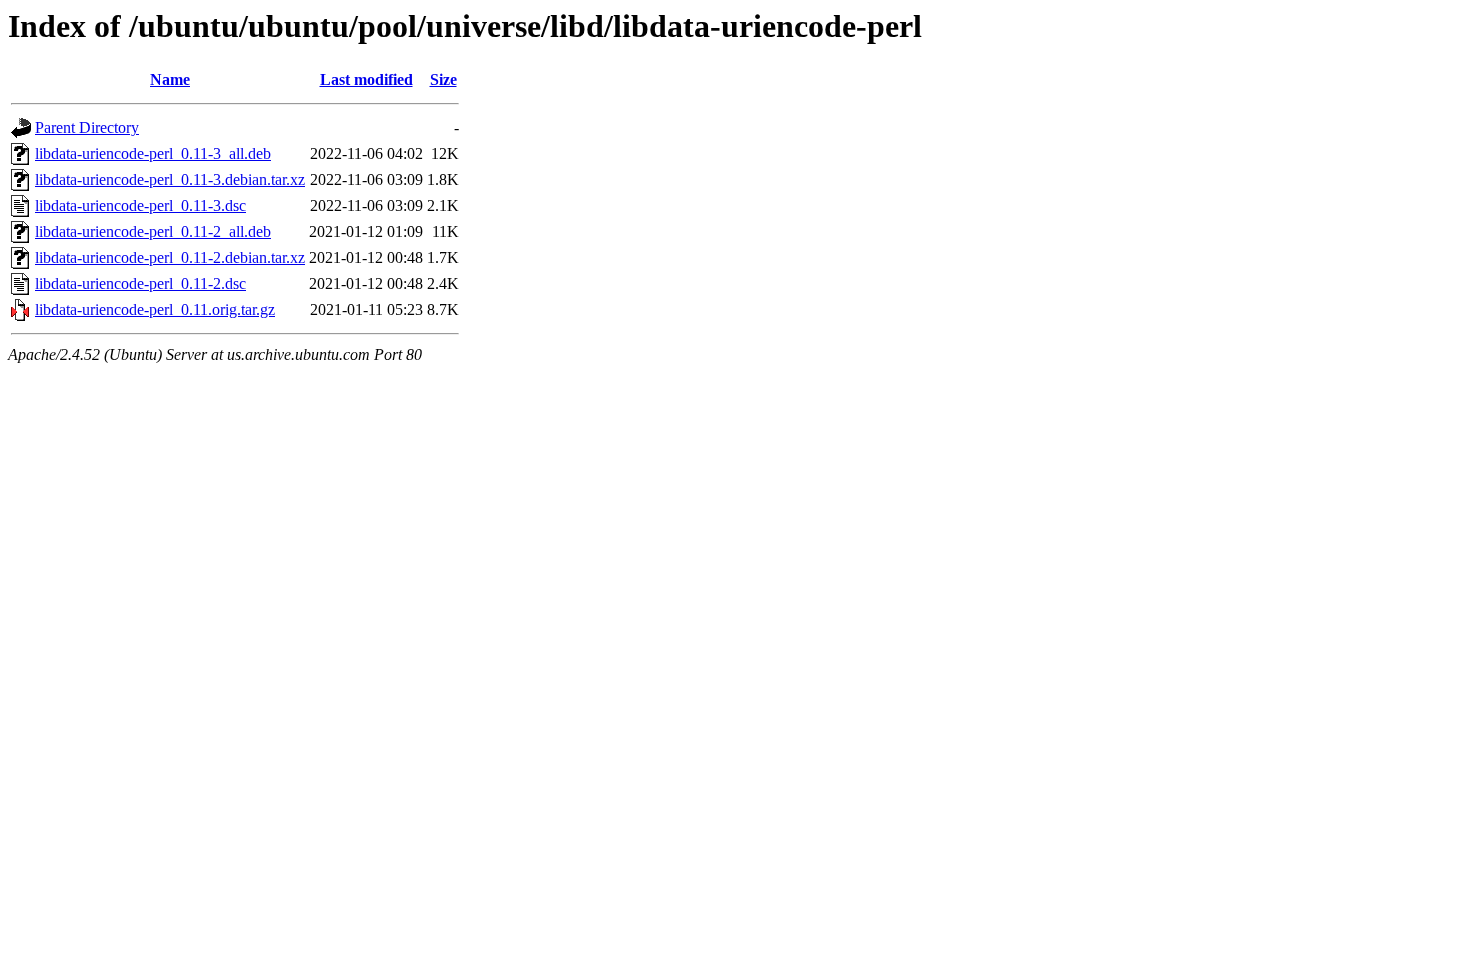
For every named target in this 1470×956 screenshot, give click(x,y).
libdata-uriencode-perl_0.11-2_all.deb (153, 231)
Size (443, 79)
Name (170, 79)
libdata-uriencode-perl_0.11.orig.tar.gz (155, 309)
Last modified (366, 79)
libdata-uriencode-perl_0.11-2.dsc (140, 283)
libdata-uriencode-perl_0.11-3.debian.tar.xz (170, 179)
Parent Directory (87, 127)
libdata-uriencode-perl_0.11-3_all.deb (153, 153)
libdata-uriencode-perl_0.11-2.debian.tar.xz (170, 257)
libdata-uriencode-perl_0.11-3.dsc (140, 205)
